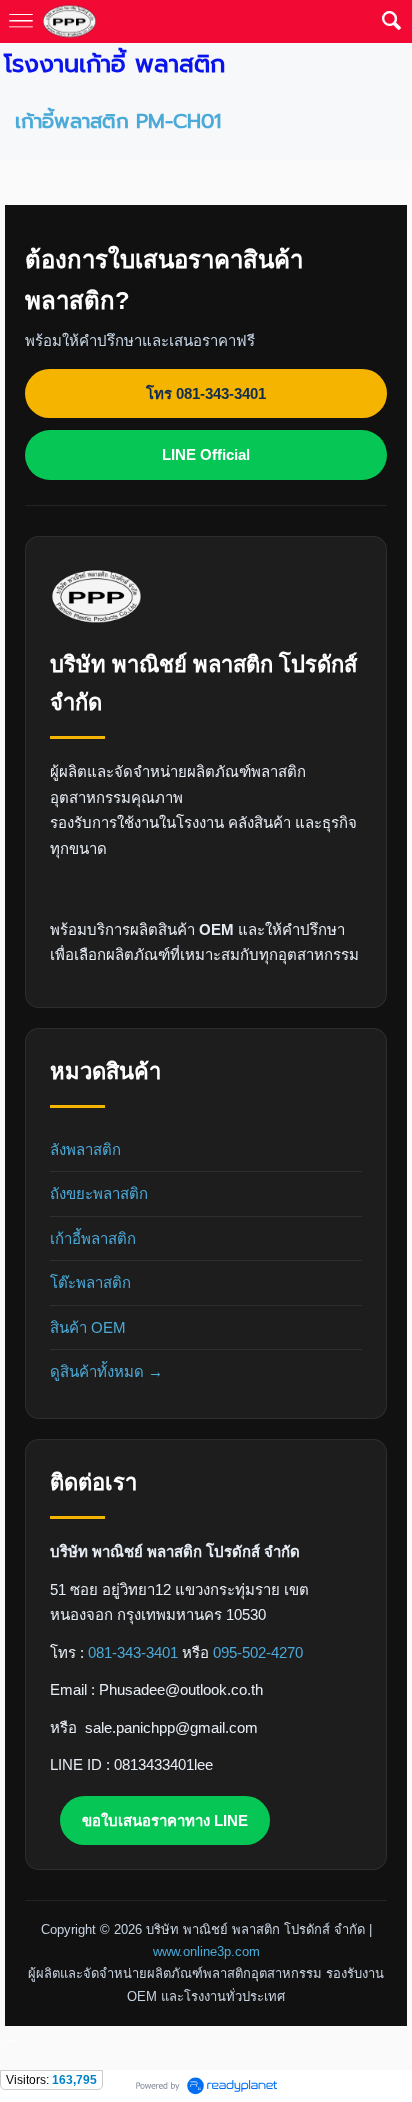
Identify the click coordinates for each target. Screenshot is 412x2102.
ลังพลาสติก (85, 1149)
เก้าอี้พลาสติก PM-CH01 (118, 121)
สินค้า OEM (88, 1327)
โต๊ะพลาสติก (90, 1282)
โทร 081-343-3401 (206, 393)
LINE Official (206, 454)
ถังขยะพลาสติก (99, 1193)
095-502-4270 (258, 1652)
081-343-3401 (133, 1652)
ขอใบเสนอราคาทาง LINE (165, 1820)
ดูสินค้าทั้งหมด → (106, 1371)
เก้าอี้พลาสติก (93, 1238)
